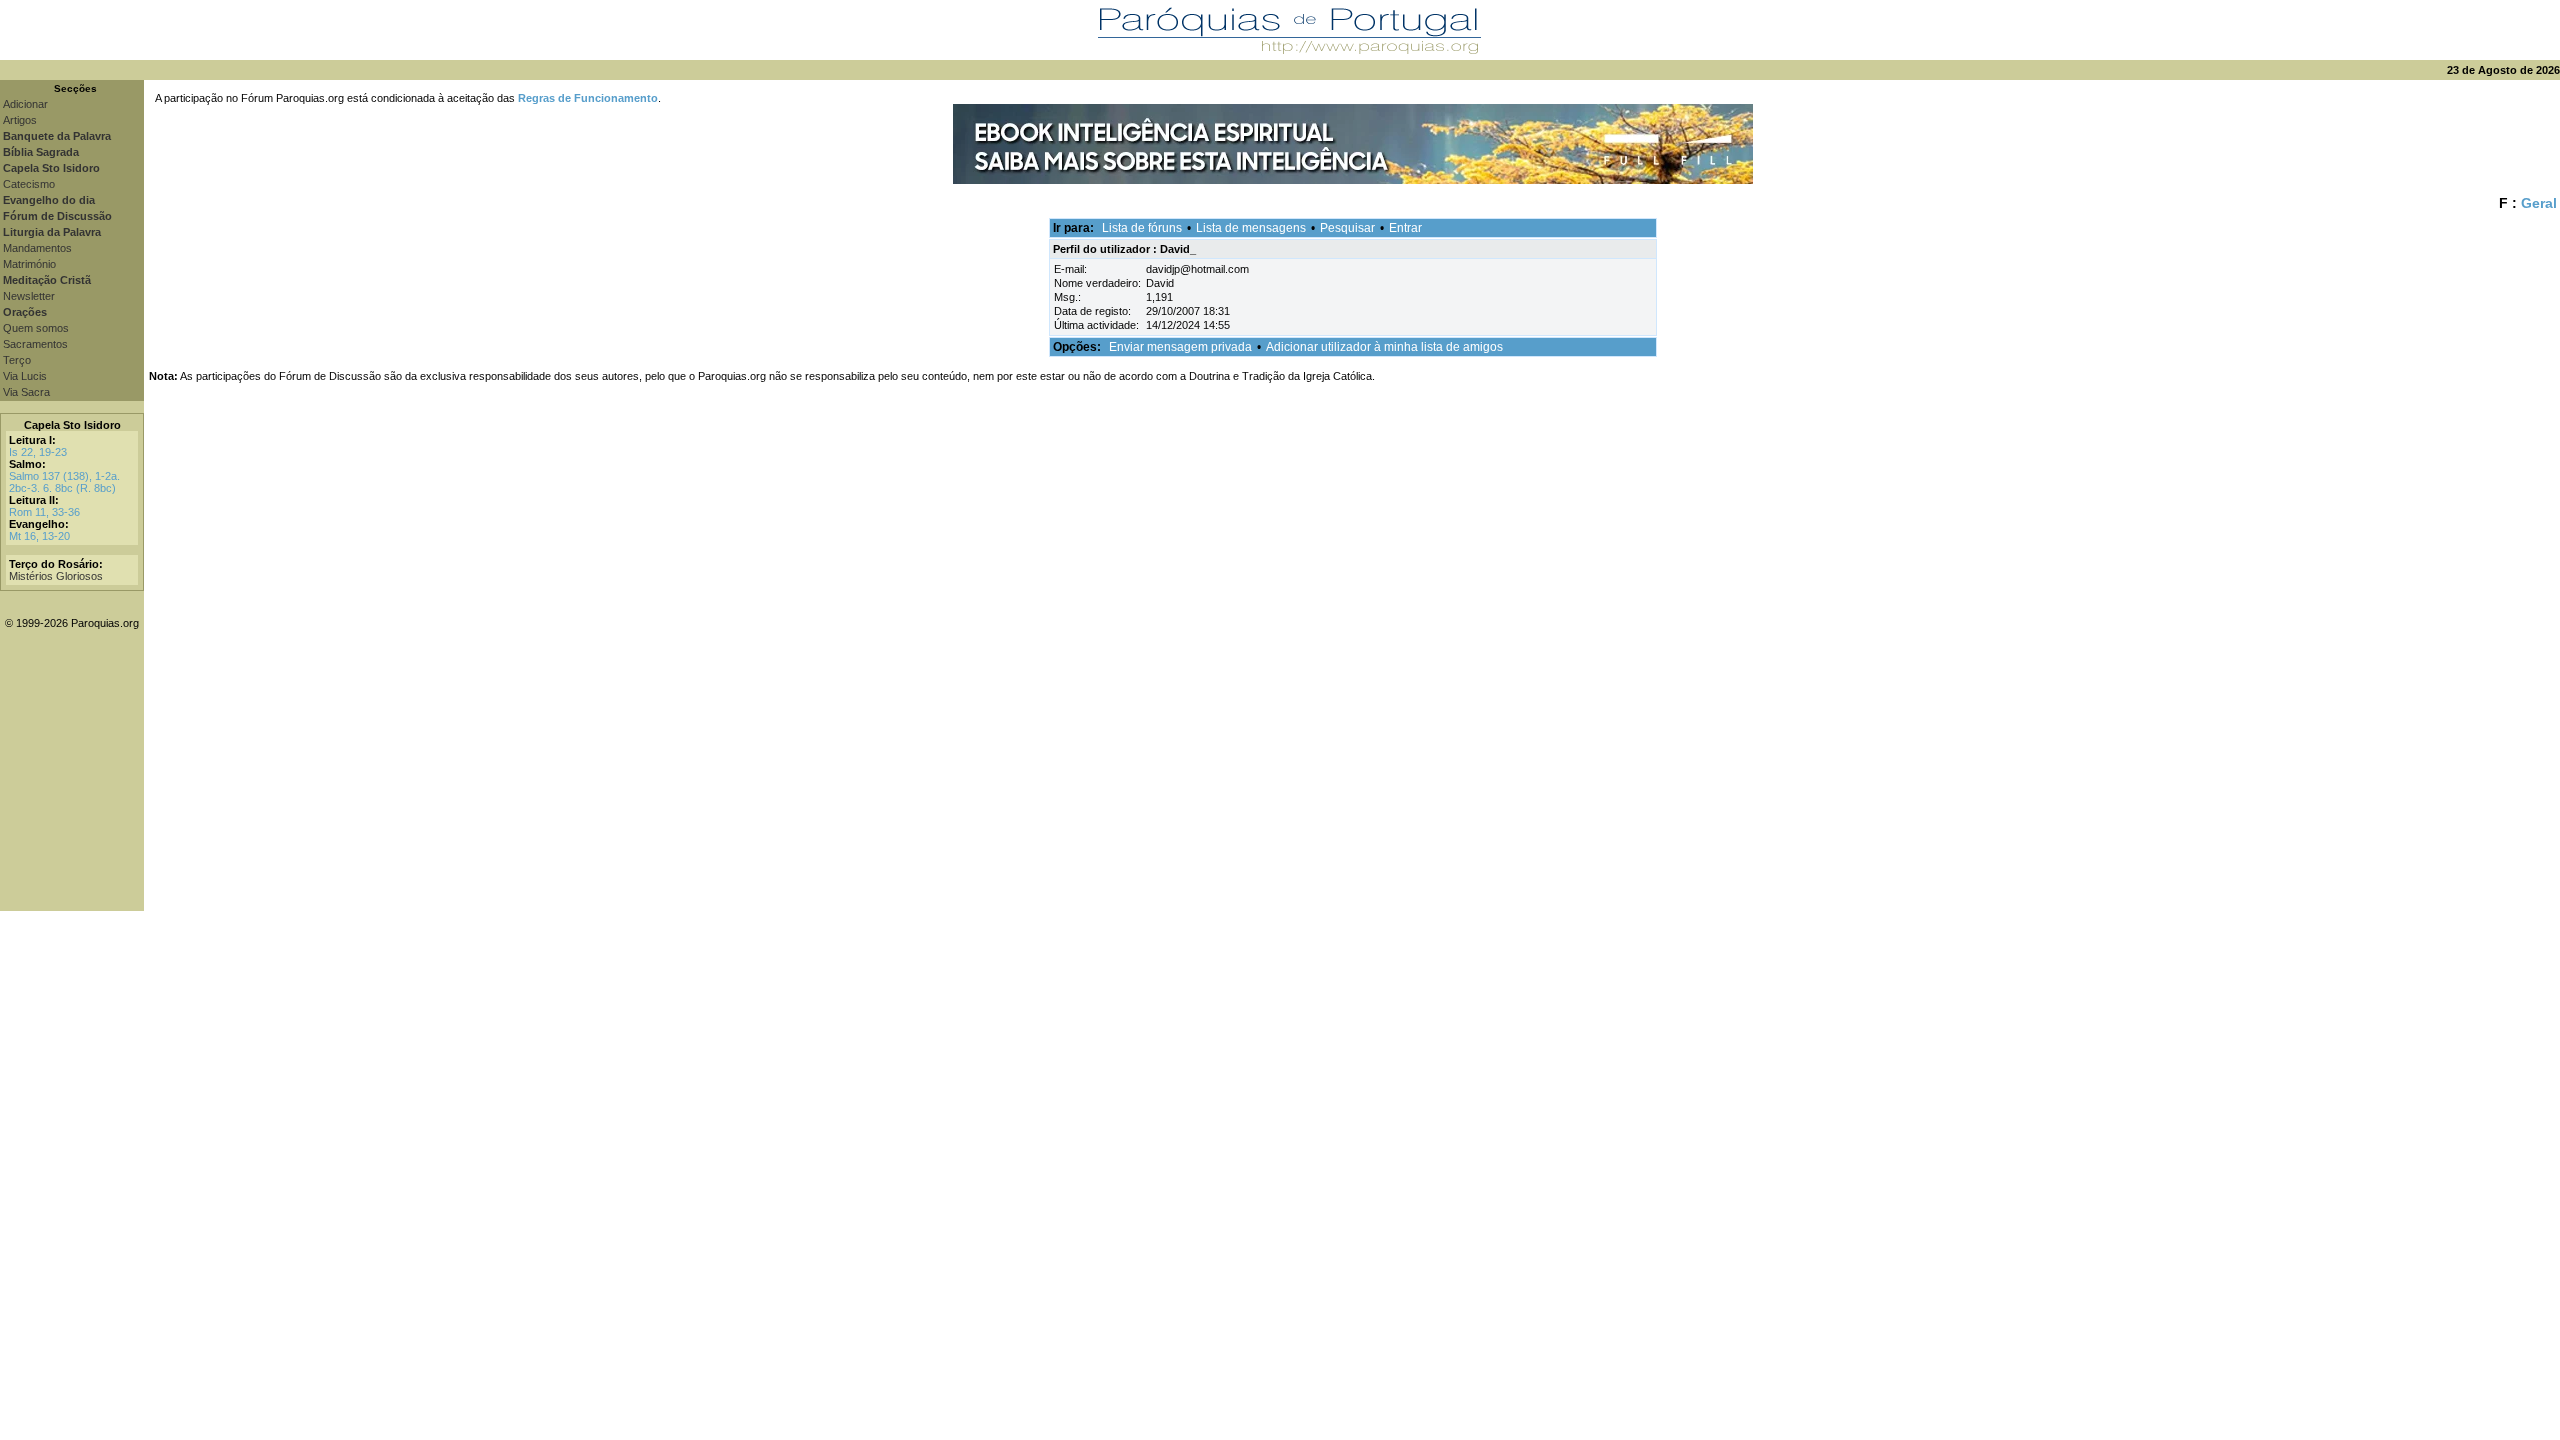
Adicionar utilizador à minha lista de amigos (1384, 347)
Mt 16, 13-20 (39, 536)
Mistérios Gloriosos (56, 576)
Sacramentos (35, 344)
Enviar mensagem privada (1180, 347)
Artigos (20, 120)
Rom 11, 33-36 (44, 512)
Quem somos (36, 328)
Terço (17, 360)
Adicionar (25, 104)
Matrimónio (29, 264)
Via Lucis (25, 376)
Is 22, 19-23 (38, 452)
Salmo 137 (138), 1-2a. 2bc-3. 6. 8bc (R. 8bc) (64, 482)
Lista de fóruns (1142, 228)
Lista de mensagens (1251, 228)
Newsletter (29, 296)
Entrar (1405, 228)
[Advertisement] (1352, 771)
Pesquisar (1347, 228)
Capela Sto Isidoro (72, 425)
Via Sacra (26, 392)
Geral (2539, 203)
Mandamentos (37, 248)
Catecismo (29, 184)
